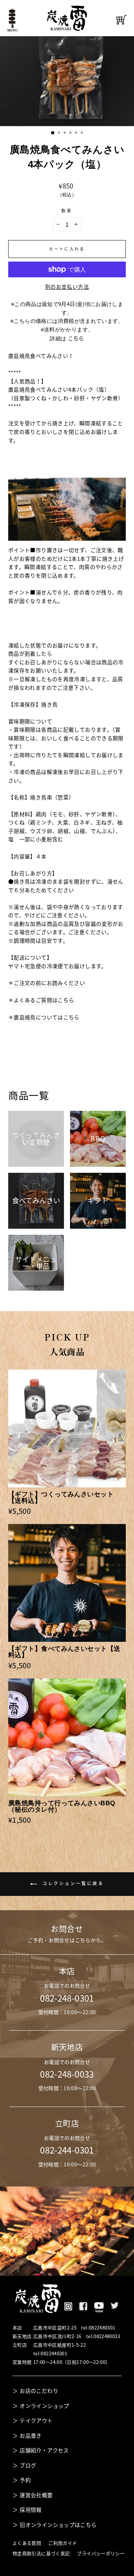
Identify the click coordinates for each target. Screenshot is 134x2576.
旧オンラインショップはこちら (58, 2525)
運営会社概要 (36, 2495)
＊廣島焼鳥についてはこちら (44, 1017)
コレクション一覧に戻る (72, 1883)
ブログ (28, 2465)
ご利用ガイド (63, 2543)
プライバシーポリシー (101, 2553)
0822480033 (107, 2336)
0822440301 (54, 2353)
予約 (25, 2480)
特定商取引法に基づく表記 (41, 2553)
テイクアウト (36, 2420)
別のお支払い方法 (67, 287)
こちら (76, 338)
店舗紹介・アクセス (44, 2450)
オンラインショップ (44, 2406)
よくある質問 (27, 2543)
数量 (67, 211)
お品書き (31, 2436)
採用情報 (31, 2510)
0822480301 (102, 2328)
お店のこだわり (39, 2391)
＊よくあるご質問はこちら (41, 1000)
